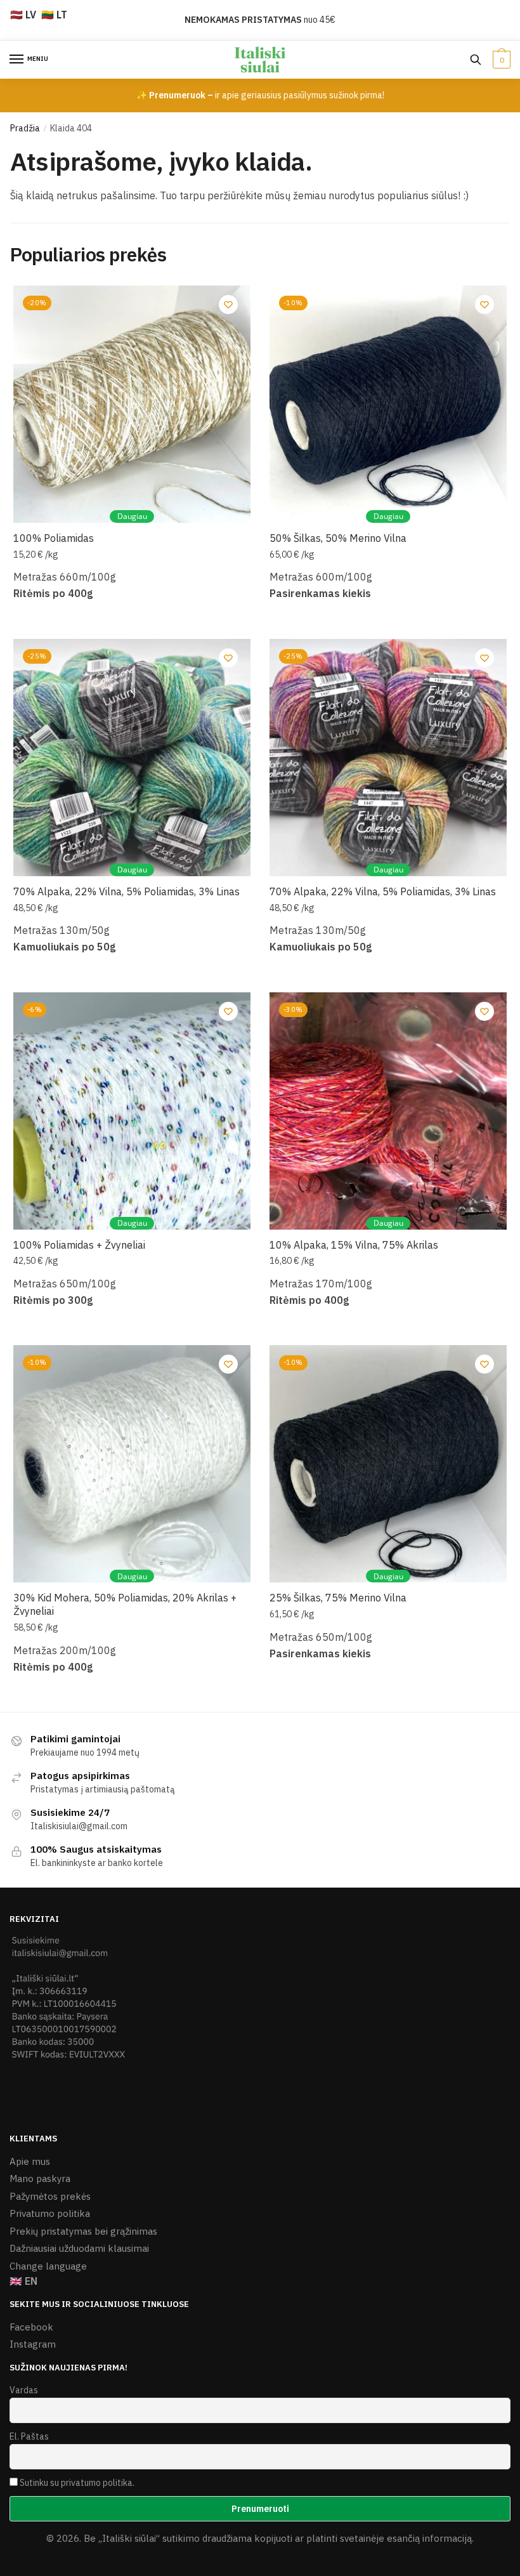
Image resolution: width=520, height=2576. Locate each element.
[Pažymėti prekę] (228, 305)
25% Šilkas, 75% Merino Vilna (338, 1598)
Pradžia (25, 128)
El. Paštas (29, 2436)
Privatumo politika (50, 2213)
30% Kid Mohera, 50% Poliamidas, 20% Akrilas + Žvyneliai (125, 1604)
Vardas (24, 2390)
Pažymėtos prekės (50, 2196)
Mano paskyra (40, 2178)
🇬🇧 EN (23, 2281)
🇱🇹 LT (54, 15)
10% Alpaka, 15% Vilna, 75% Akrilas (354, 1245)
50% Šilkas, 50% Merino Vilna (338, 538)
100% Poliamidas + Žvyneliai (79, 1245)
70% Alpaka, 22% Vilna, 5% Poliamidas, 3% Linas (127, 891)
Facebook (31, 2327)
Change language (48, 2266)
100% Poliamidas (54, 538)
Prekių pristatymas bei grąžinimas (83, 2231)
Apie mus (30, 2161)
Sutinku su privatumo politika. (77, 2483)
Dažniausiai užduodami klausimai (79, 2248)
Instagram (33, 2344)
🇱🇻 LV (23, 15)
